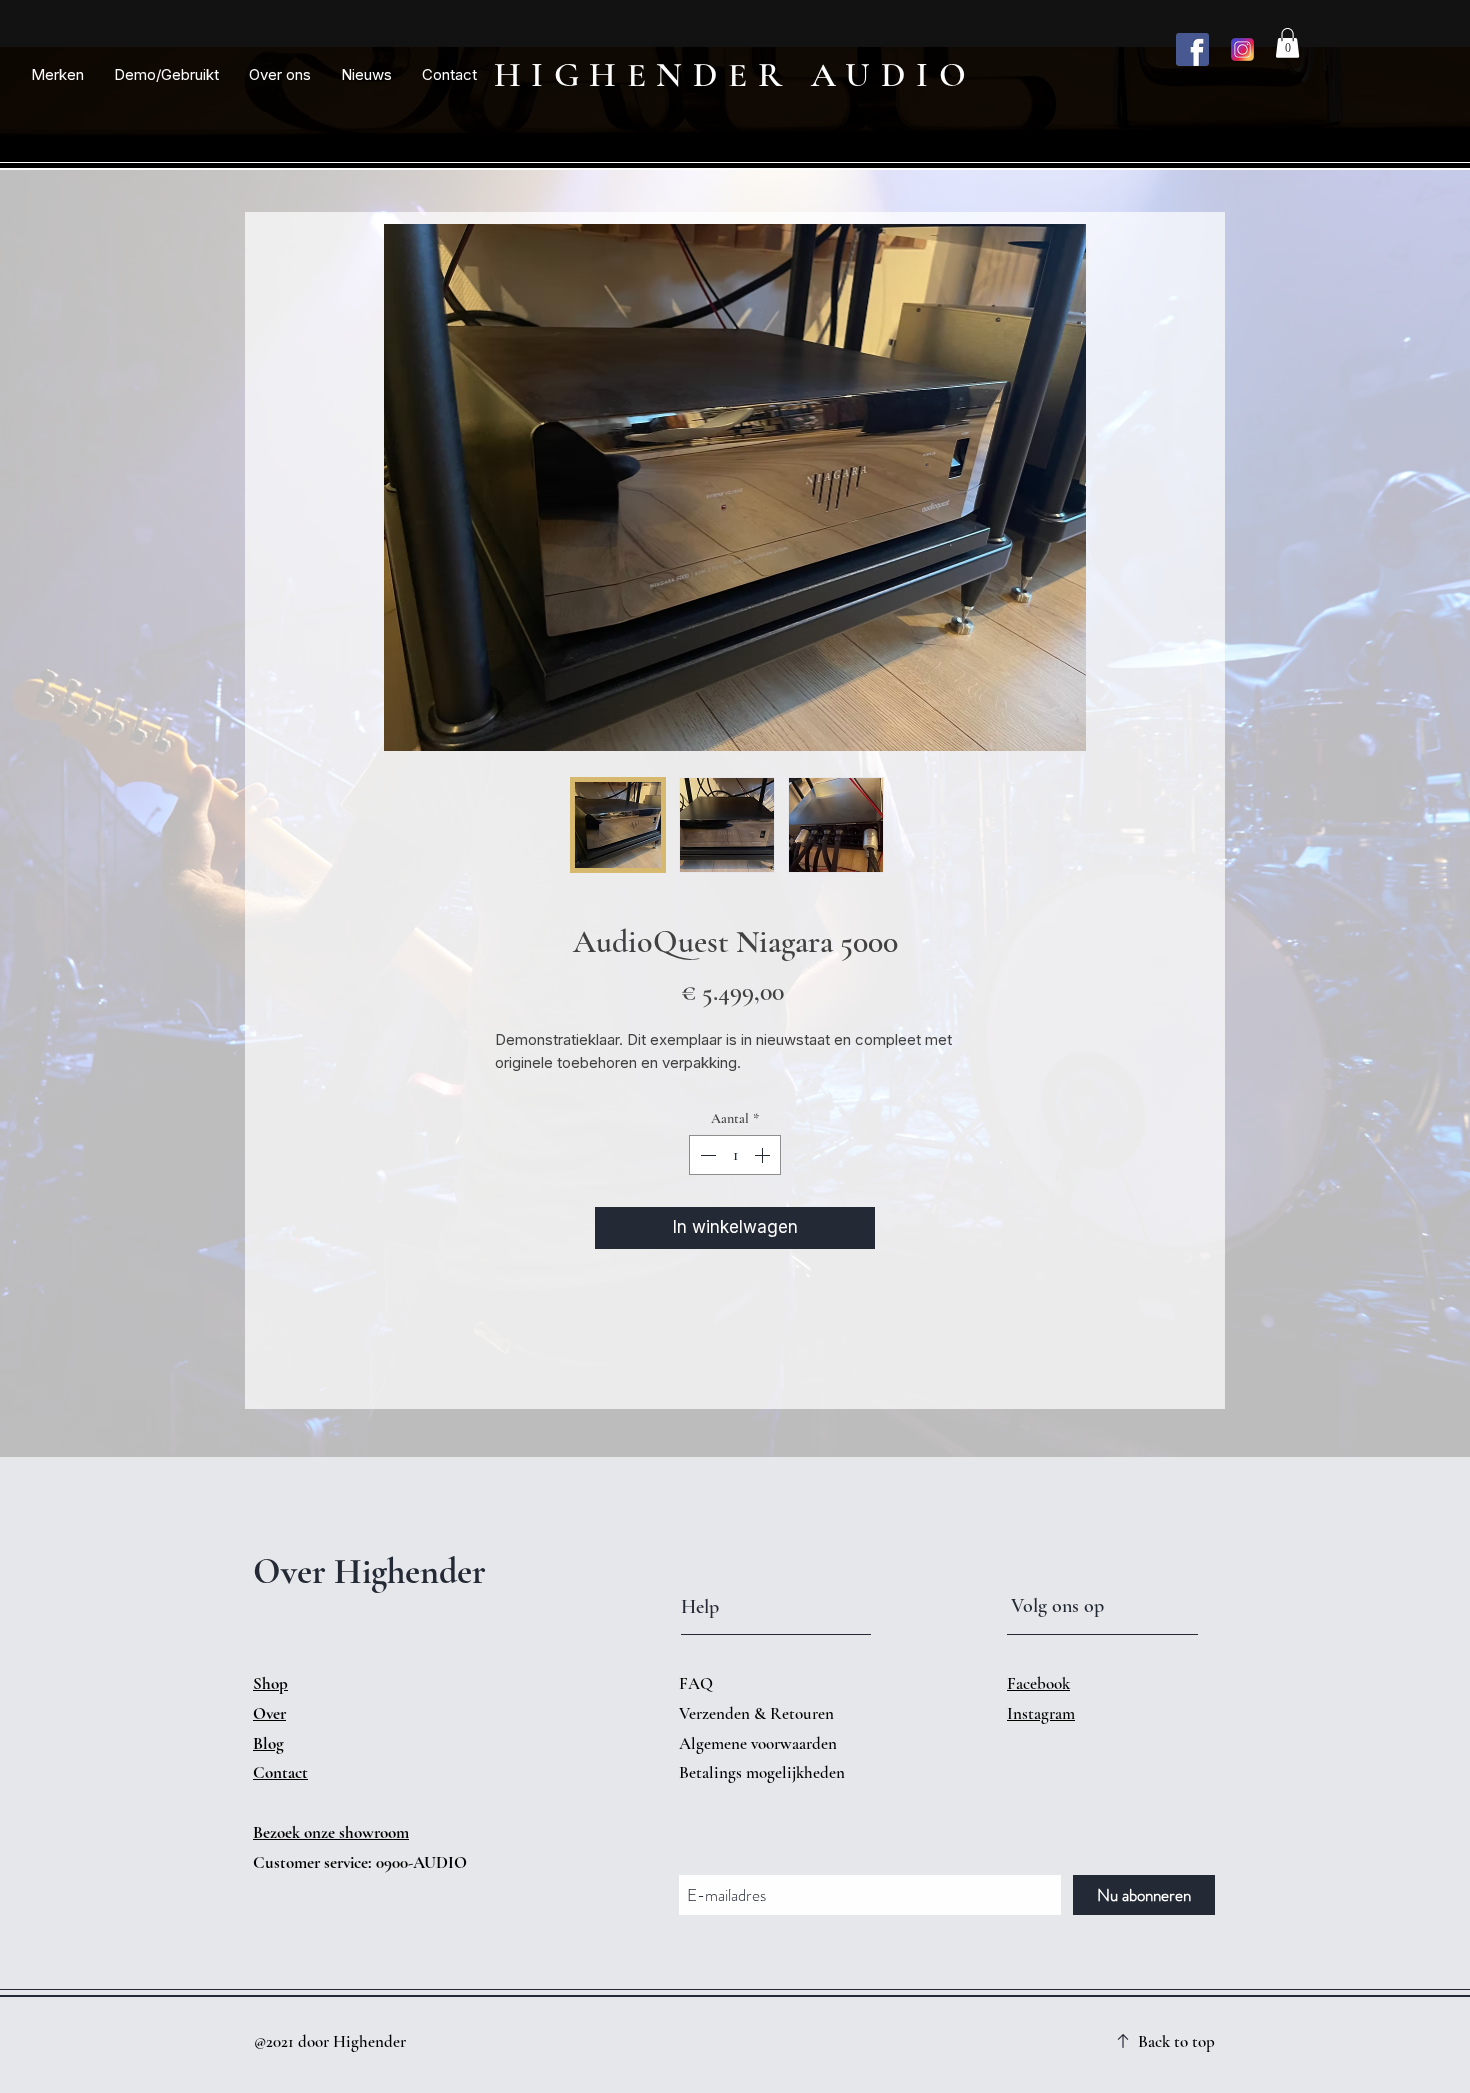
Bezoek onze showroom (331, 1832)
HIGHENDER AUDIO (735, 75)
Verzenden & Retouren (758, 1713)
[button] (57, 75)
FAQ (696, 1683)
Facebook (1038, 1683)
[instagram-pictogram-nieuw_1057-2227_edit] (1242, 49)
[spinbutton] (735, 1155)
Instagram (1041, 1713)
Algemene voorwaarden (758, 1743)
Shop (270, 1683)
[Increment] (764, 1155)
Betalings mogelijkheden (764, 1772)
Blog (268, 1743)
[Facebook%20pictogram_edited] (1192, 49)
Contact (280, 1772)
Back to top (1176, 2041)
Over (269, 1713)
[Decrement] (706, 1155)
